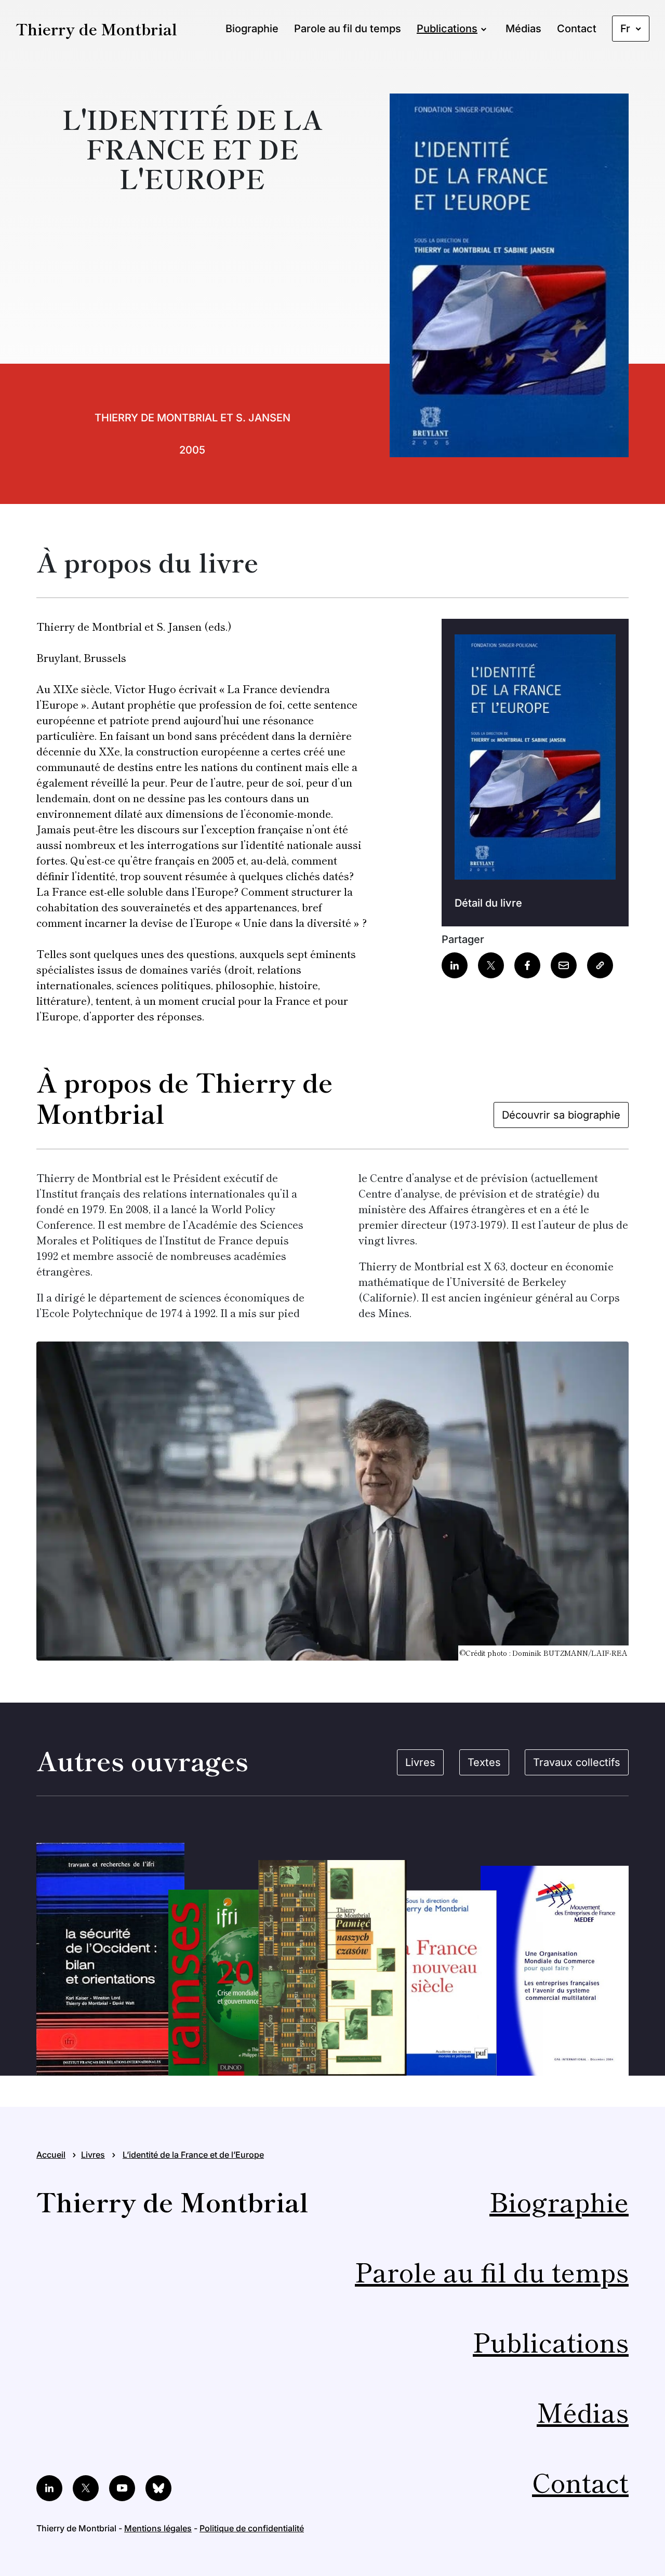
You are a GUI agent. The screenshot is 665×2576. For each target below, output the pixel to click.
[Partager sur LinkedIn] (455, 965)
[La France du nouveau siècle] (433, 1983)
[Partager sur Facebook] (527, 965)
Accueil (51, 2155)
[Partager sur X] (491, 965)
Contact (577, 29)
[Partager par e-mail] (564, 965)
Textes (484, 1762)
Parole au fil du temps (348, 29)
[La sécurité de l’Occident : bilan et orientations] (110, 1959)
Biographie (252, 29)
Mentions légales (158, 2528)
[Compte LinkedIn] (49, 2488)
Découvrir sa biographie (561, 1115)
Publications (447, 29)
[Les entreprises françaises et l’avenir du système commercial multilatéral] (555, 1971)
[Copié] (600, 965)
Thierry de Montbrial (96, 29)
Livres (420, 1762)
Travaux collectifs (577, 1762)
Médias (523, 29)
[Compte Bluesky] (158, 2488)
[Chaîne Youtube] (122, 2488)
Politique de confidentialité (252, 2528)
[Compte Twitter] (86, 2488)
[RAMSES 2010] (232, 1983)
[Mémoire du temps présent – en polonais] (333, 1968)
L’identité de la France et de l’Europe (193, 2155)
